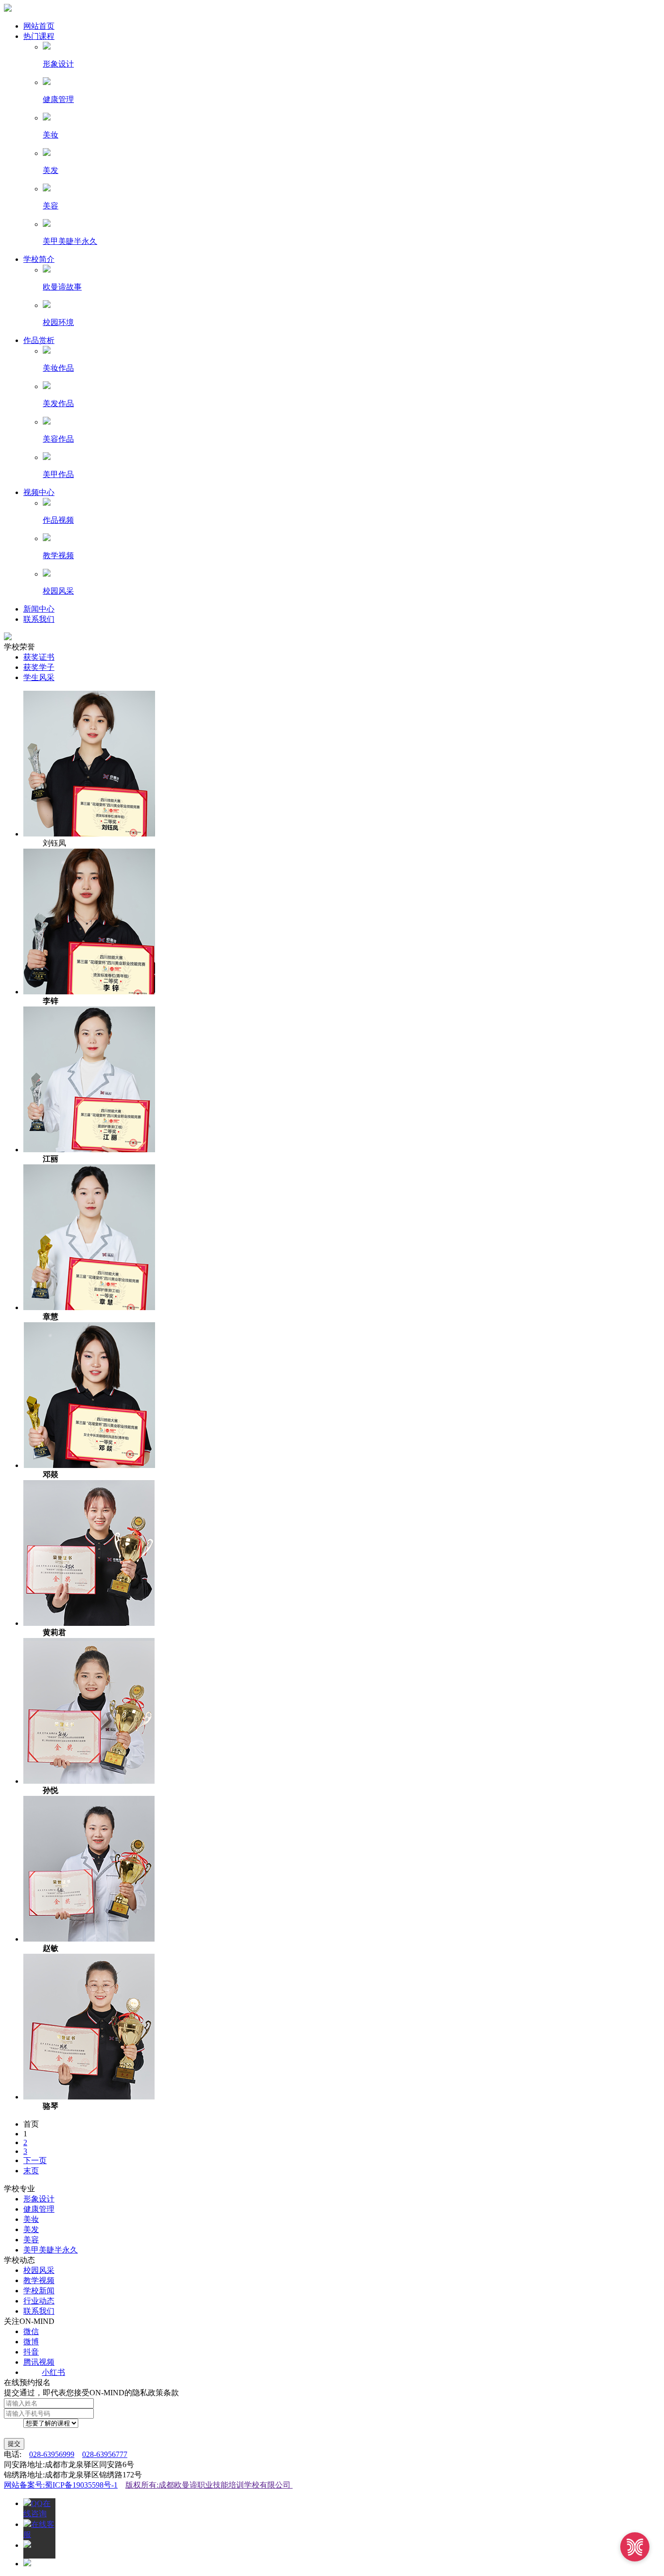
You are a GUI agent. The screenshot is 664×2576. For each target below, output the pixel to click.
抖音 (31, 2352)
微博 (31, 2342)
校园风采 (39, 2270)
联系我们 (39, 619)
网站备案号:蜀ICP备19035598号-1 (61, 2485)
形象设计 (39, 2199)
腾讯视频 (39, 2362)
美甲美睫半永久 (51, 2250)
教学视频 (39, 2280)
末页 (31, 2171)
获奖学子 (39, 667)
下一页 (35, 2160)
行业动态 (39, 2301)
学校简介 (39, 259)
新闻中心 (39, 609)
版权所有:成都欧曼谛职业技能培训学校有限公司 (209, 2485)
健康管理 (39, 2209)
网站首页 (39, 26)
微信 (31, 2331)
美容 (31, 2240)
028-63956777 (105, 2454)
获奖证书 (39, 657)
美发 (31, 2229)
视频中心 (39, 492)
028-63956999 (52, 2454)
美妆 (31, 2219)
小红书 (53, 2372)
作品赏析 (39, 340)
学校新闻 (39, 2291)
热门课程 (39, 36)
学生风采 (39, 677)
